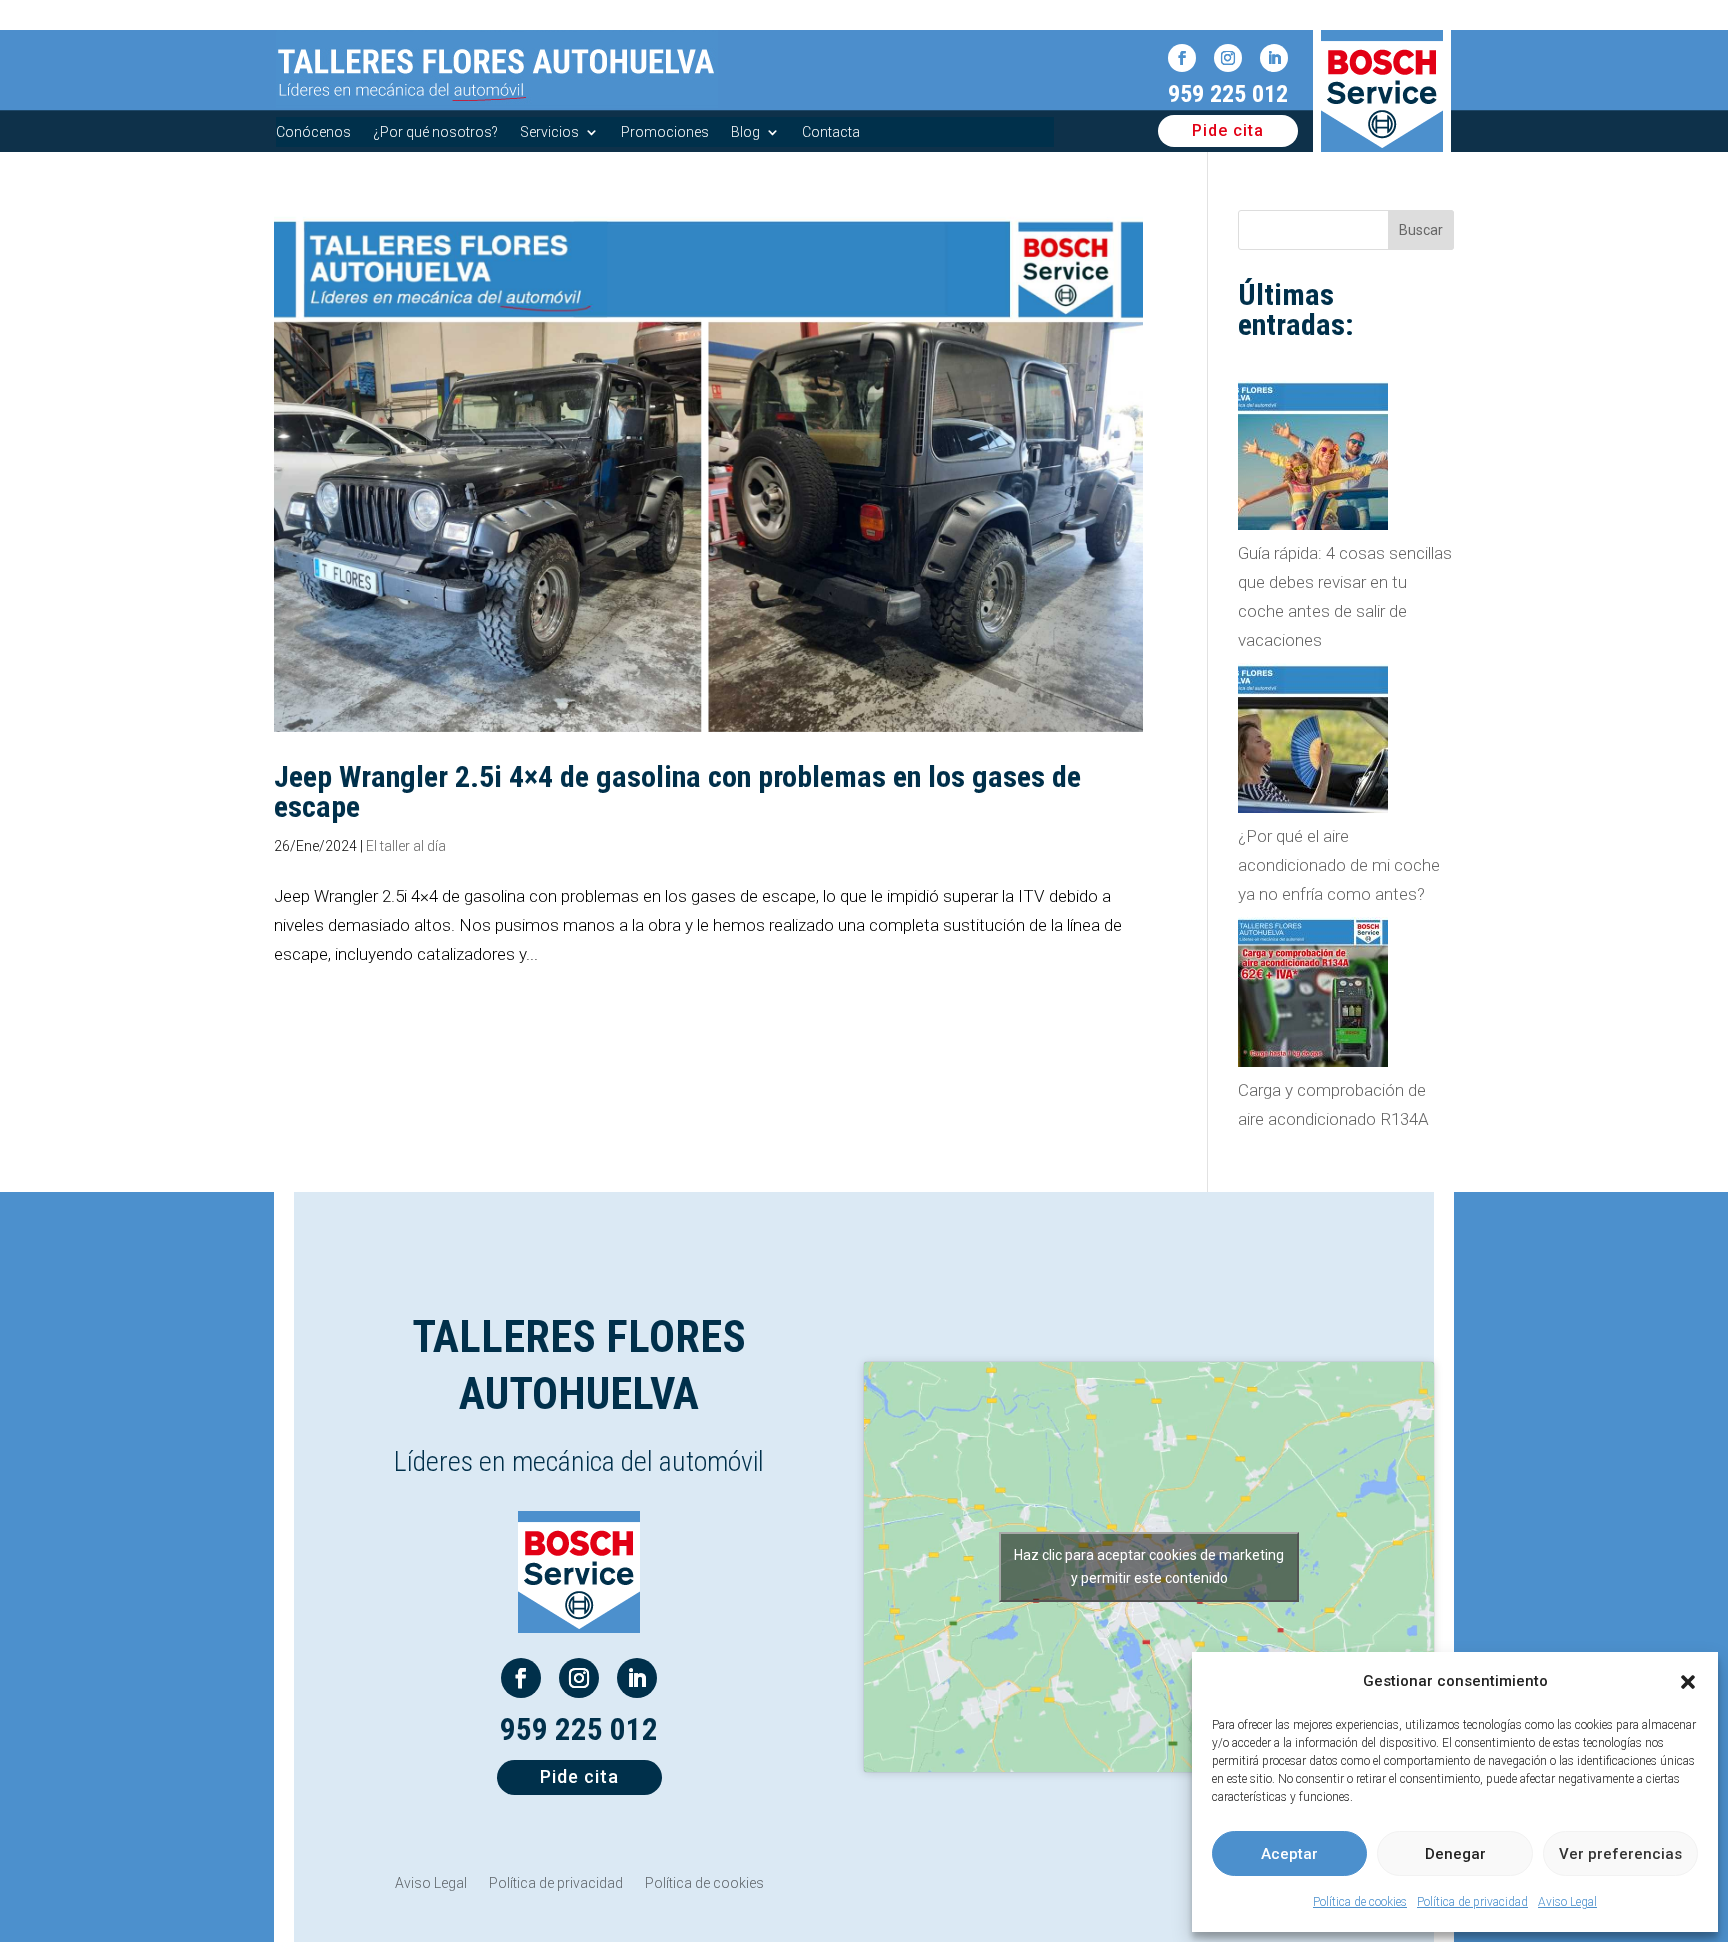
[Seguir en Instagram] (1228, 58)
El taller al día (406, 846)
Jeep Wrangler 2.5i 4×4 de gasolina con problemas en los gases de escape (677, 791)
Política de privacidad (1472, 1902)
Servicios (549, 132)
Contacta (831, 132)
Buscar (1421, 230)
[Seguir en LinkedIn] (1274, 58)
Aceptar (1289, 1854)
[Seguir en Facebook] (1182, 58)
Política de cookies (1360, 1902)
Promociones (665, 132)
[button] (1688, 1682)
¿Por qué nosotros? (435, 132)
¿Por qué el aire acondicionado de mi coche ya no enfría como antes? (1339, 865)
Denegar (1455, 1854)
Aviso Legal (1567, 1902)
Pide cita (1228, 130)
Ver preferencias (1620, 1854)
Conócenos (313, 132)
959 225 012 (1228, 94)
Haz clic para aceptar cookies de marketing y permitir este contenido (1149, 1566)
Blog (745, 132)
